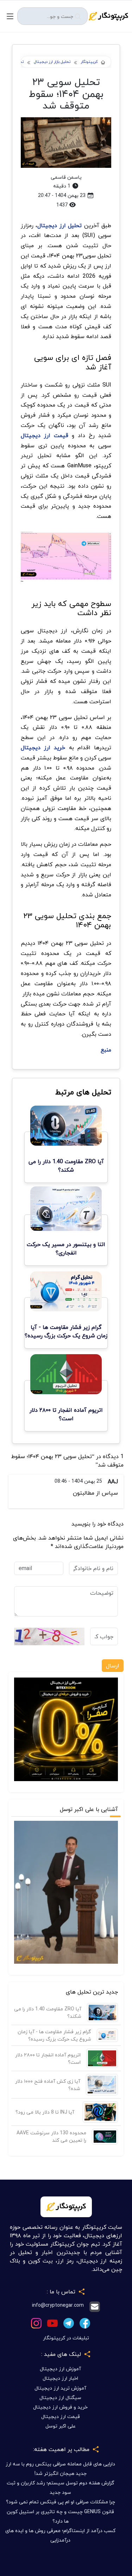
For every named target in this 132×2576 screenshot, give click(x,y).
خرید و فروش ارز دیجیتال (60, 2407)
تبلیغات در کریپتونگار (66, 2338)
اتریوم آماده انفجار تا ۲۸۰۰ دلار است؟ (48, 2058)
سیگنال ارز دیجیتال (60, 2397)
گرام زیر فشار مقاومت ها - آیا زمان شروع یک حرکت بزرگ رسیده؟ (54, 2035)
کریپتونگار (89, 62)
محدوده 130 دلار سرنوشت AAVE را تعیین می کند (51, 2136)
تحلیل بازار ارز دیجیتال (52, 62)
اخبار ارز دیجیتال (60, 2378)
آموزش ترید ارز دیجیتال (60, 2388)
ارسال (113, 1666)
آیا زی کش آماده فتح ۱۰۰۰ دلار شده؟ (48, 2085)
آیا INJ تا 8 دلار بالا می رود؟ (45, 2112)
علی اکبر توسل (61, 2426)
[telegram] (69, 2322)
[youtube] (52, 2322)
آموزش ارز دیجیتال (60, 2369)
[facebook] (85, 2322)
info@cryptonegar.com (58, 2305)
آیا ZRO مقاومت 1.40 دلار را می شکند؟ (48, 2012)
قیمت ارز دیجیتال (61, 2416)
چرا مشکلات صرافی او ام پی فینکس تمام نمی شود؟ (61, 2502)
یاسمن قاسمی (66, 177)
